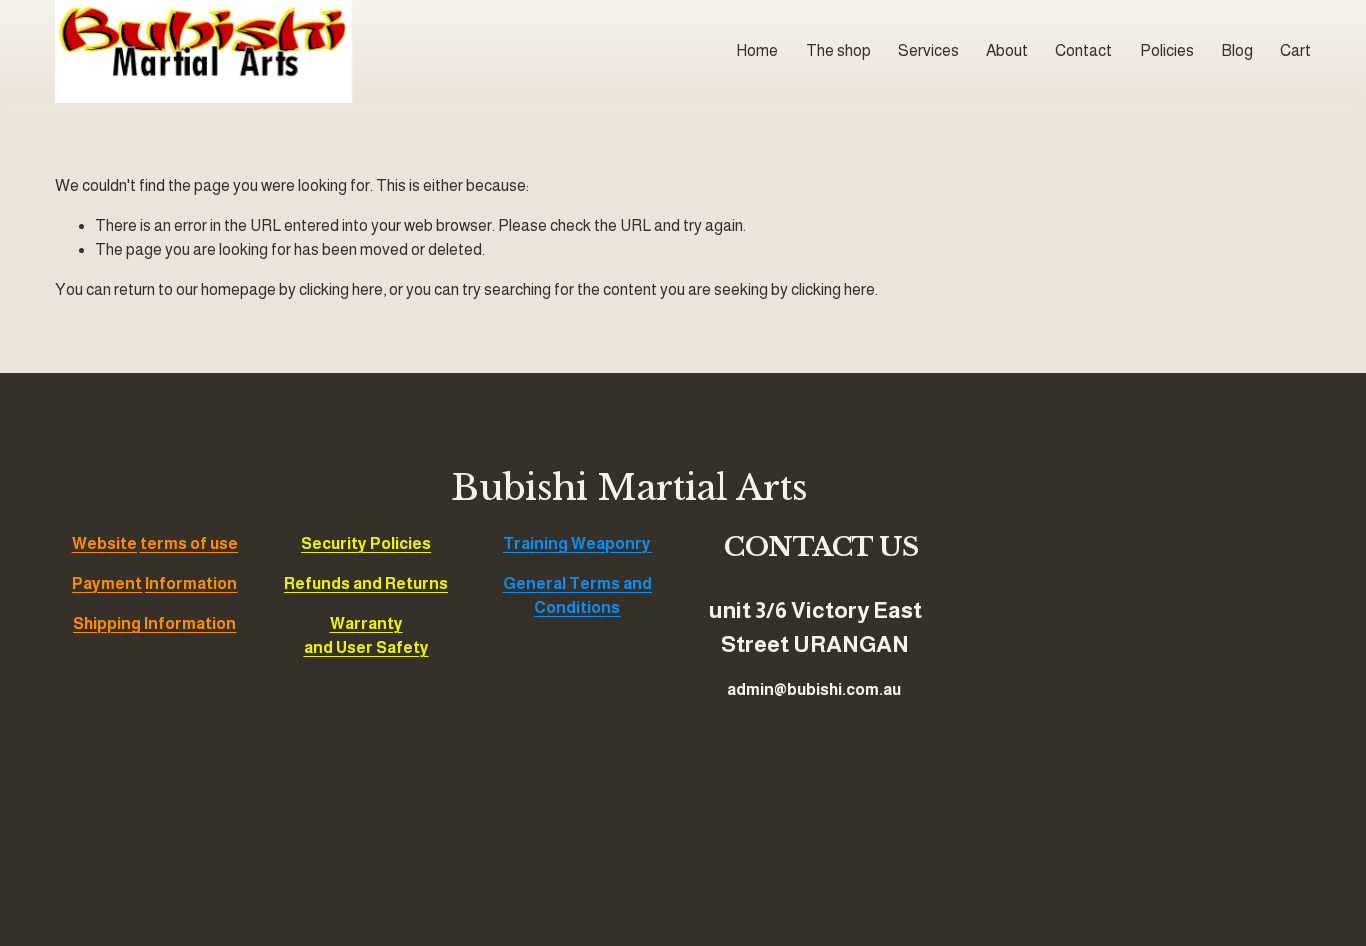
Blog (1237, 50)
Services (928, 50)
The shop (838, 50)
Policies (1167, 50)
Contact (1083, 50)
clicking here (341, 289)
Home (757, 50)
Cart (1295, 50)
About (1007, 50)
